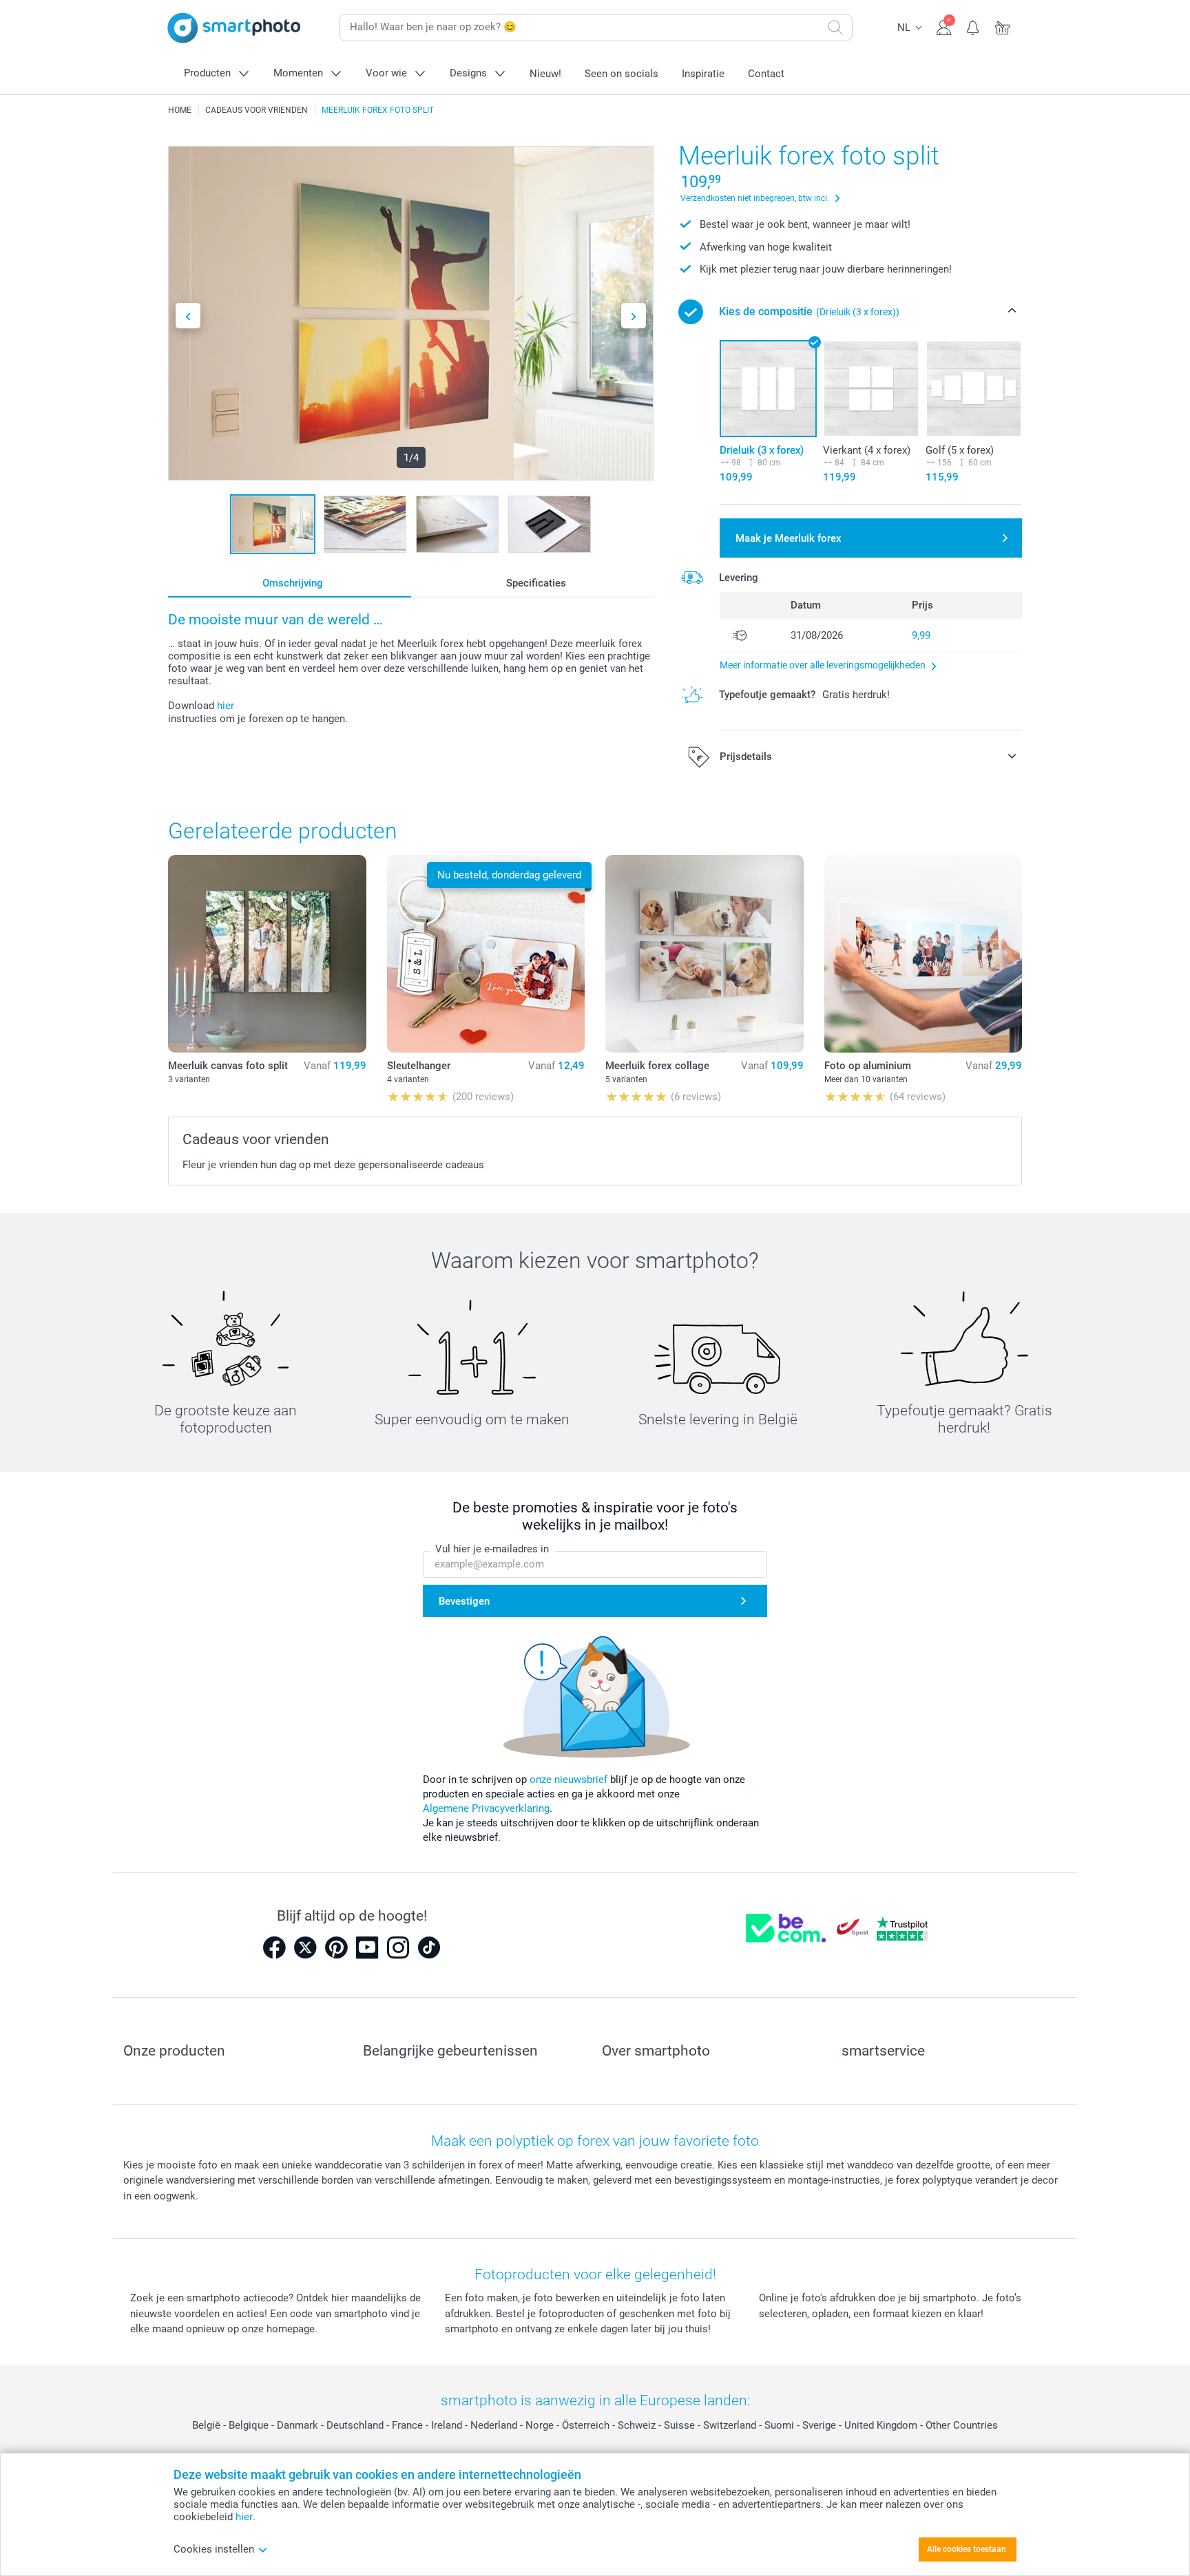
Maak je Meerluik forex (789, 538)
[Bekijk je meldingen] (973, 26)
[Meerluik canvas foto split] (267, 954)
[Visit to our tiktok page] (429, 1947)
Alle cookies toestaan (967, 2549)
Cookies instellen (214, 2549)
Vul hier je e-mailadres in (492, 1549)
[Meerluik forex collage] (704, 954)
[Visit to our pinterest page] (336, 1947)
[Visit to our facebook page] (274, 1947)
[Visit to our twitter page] (305, 1947)
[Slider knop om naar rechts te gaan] (634, 316)
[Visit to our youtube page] (367, 1947)
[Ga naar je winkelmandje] (1003, 26)
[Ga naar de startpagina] (234, 28)
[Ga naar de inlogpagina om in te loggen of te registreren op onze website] (944, 26)
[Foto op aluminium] (923, 954)
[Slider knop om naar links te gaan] (188, 316)
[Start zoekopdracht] (835, 28)
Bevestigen (464, 1601)
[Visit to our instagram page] (398, 1947)
